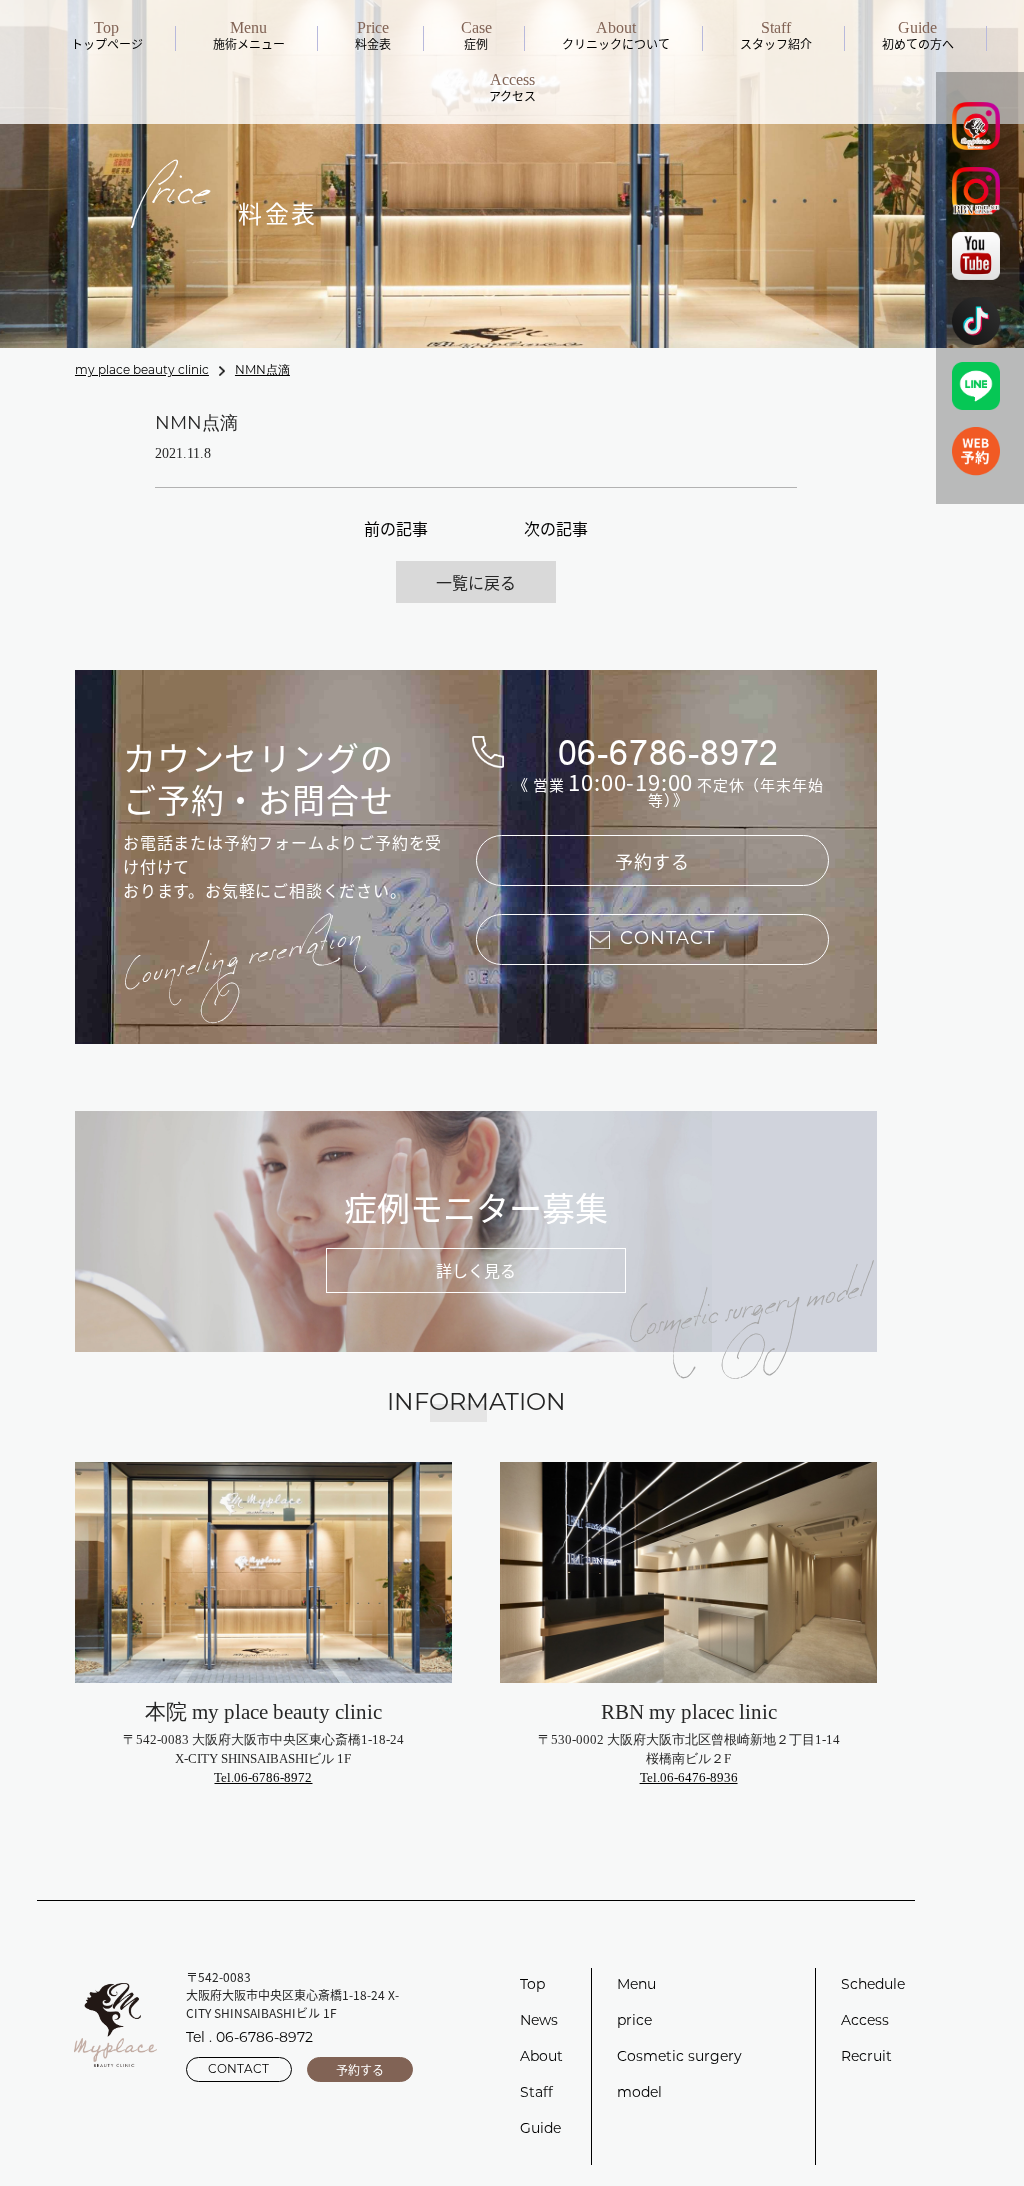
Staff (536, 2093)
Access (865, 2021)
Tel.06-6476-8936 (689, 1778)
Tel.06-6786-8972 (263, 1778)
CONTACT (238, 2070)
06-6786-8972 (669, 752)
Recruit (866, 2057)
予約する (653, 861)
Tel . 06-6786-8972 (249, 2039)
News (539, 2021)
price (634, 2021)
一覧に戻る (476, 582)
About (541, 2057)
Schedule (873, 1985)
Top (532, 1985)
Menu (636, 1985)
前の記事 (396, 528)
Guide (540, 2129)
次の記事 (556, 528)
